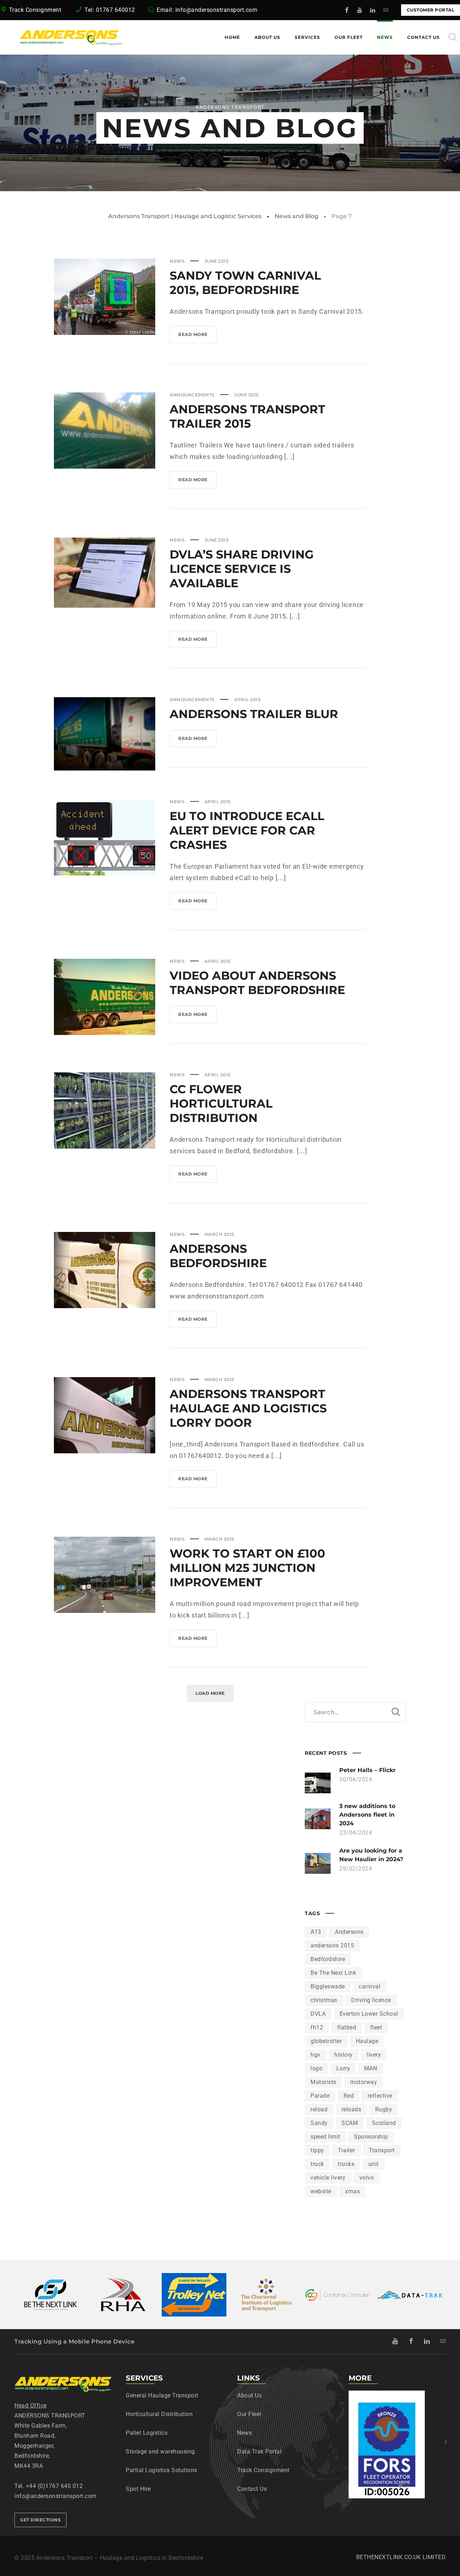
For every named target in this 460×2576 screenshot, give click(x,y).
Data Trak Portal (259, 2451)
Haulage (367, 2041)
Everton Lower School (369, 2014)
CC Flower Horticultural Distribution (221, 1103)
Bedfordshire (328, 1959)
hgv (316, 2055)
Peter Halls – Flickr (367, 1770)
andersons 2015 (332, 1945)
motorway (364, 2082)
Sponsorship (371, 2137)
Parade (320, 2096)
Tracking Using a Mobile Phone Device (74, 2342)
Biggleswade (328, 1986)
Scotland (384, 2123)
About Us (249, 2395)
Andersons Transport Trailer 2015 (247, 416)
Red (349, 2096)
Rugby (384, 2109)
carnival (369, 1986)
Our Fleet (249, 2414)
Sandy (319, 2123)
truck (317, 2164)
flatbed (347, 2027)
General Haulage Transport (162, 2395)
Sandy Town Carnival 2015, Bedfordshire (245, 283)
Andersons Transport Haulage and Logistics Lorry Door (248, 1408)
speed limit (325, 2137)
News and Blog (296, 216)
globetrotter (326, 2041)
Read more (197, 337)
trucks (346, 2164)
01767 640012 (116, 10)
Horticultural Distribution (159, 2414)
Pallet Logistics (147, 2433)
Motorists (323, 2082)
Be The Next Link (333, 1973)
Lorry (343, 2068)
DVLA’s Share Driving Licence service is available (242, 569)
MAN (371, 2068)
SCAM (350, 2123)
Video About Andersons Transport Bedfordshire (257, 983)
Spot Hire (138, 2489)
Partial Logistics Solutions (162, 2470)
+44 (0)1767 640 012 (54, 2486)
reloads (351, 2109)
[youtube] (360, 10)
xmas (352, 2191)
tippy (317, 2150)
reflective (380, 2096)
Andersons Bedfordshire (218, 1256)
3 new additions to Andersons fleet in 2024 (367, 1815)
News (177, 261)
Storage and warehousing (160, 2451)
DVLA (318, 2014)
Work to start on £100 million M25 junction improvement (247, 1568)
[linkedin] (373, 10)
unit (374, 2164)
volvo (367, 2178)
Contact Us (252, 2489)
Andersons (349, 1932)
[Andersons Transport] (54, 37)
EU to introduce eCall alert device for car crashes (247, 830)
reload (319, 2109)
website (321, 2191)
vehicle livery (328, 2178)
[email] (386, 10)
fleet (376, 2027)
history (344, 2055)
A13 (316, 1932)
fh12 (317, 2027)
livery (374, 2055)
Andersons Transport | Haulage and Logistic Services (185, 216)
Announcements (192, 395)
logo (316, 2068)
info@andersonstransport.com (217, 10)
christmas (324, 2000)
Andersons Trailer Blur (254, 714)
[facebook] (347, 10)
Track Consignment (36, 10)
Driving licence (371, 2000)
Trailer (346, 2150)
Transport (382, 2150)
